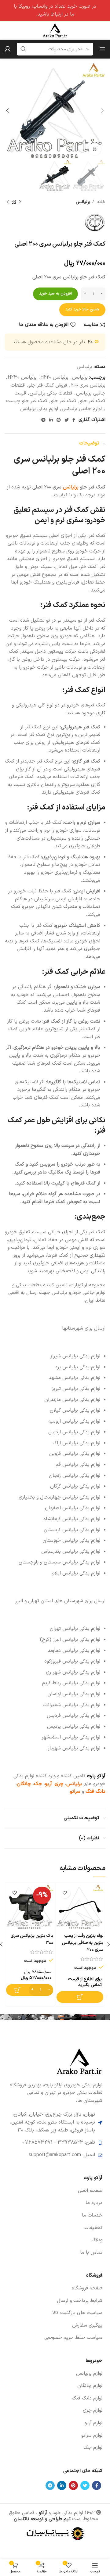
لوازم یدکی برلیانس (39, 409)
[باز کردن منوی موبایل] (102, 49)
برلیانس (83, 202)
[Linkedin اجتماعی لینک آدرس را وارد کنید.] (51, 420)
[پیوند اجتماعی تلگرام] (43, 420)
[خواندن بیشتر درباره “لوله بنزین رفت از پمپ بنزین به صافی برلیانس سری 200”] (80, 1997)
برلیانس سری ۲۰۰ (88, 385)
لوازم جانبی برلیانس (82, 409)
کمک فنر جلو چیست (27, 401)
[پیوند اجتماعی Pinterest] (59, 420)
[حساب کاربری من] (8, 49)
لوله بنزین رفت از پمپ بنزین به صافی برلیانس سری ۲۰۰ (82, 1943)
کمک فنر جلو (64, 401)
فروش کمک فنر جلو (48, 385)
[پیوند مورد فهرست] (55, 2191)
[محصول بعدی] (8, 202)
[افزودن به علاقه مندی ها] (65, 1893)
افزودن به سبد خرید (55, 294)
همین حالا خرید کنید (82, 309)
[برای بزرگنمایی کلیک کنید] (95, 149)
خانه (101, 202)
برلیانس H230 (22, 377)
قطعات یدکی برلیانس (51, 393)
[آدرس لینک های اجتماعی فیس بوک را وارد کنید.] (74, 420)
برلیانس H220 (54, 377)
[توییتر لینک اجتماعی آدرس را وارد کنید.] (67, 420)
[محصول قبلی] (20, 202)
